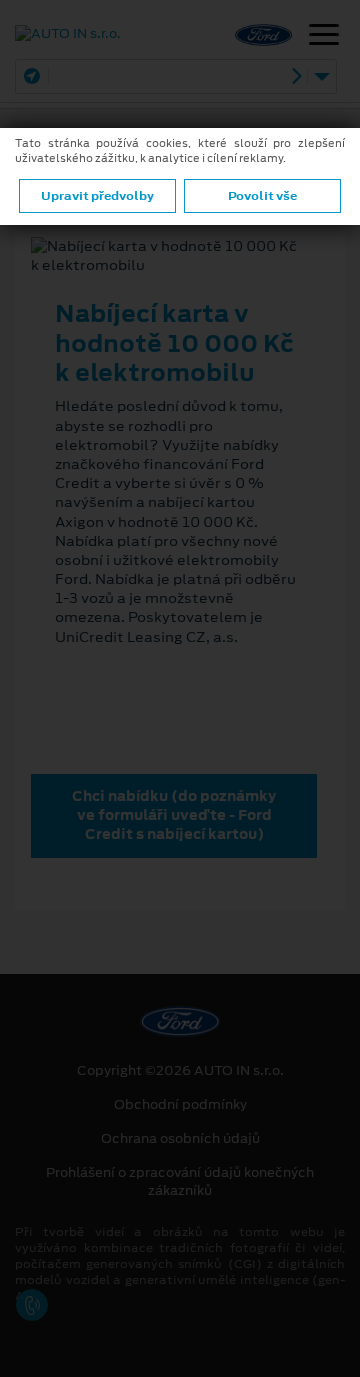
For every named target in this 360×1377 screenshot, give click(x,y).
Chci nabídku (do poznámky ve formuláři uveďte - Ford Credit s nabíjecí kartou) (174, 815)
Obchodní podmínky (180, 1105)
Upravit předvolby (97, 196)
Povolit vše (262, 196)
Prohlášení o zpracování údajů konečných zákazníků (180, 1182)
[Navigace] (324, 37)
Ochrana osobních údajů (180, 1139)
